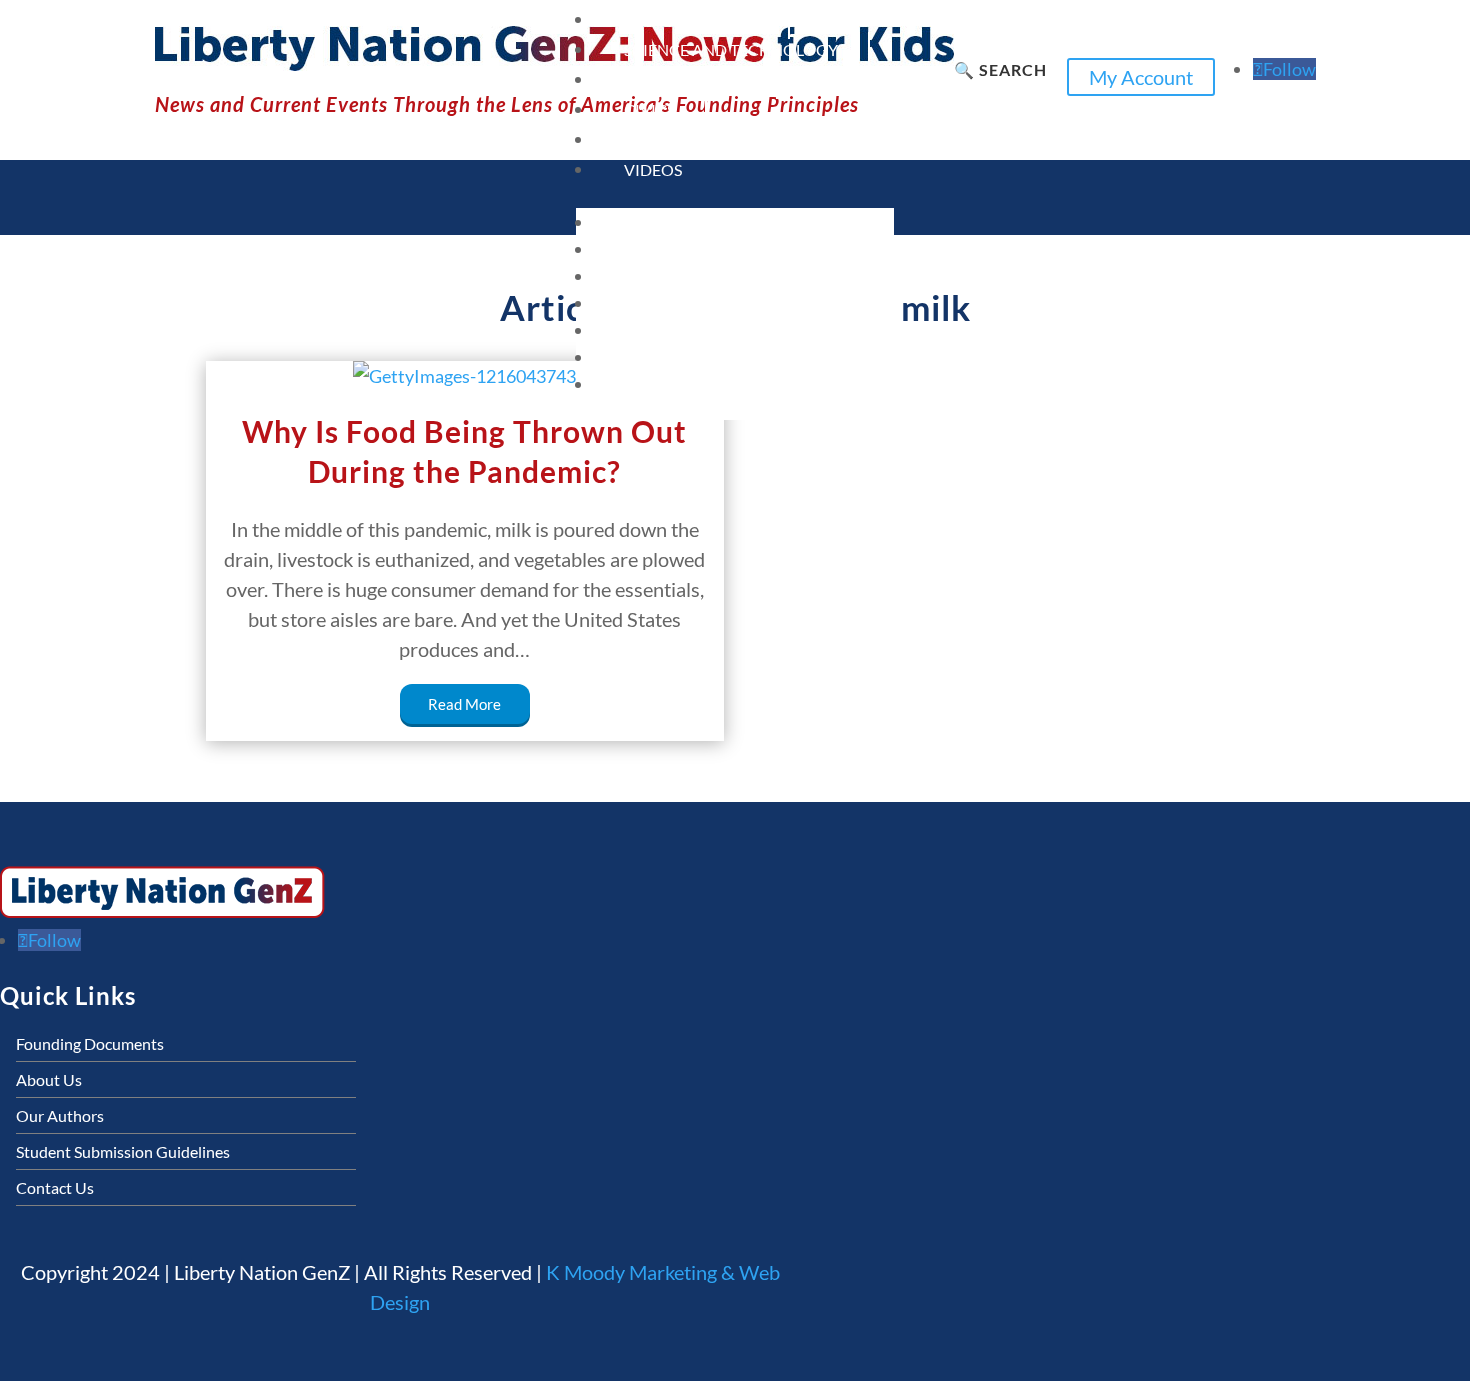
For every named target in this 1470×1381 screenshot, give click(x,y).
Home (628, 220)
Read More (464, 704)
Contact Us (55, 1187)
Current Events (691, 19)
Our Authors (60, 1115)
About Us (49, 1079)
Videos (653, 169)
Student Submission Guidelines (123, 1151)
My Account (1141, 77)
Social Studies (685, 79)
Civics (649, 109)
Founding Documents (90, 1043)
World (653, 139)
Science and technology (731, 49)
